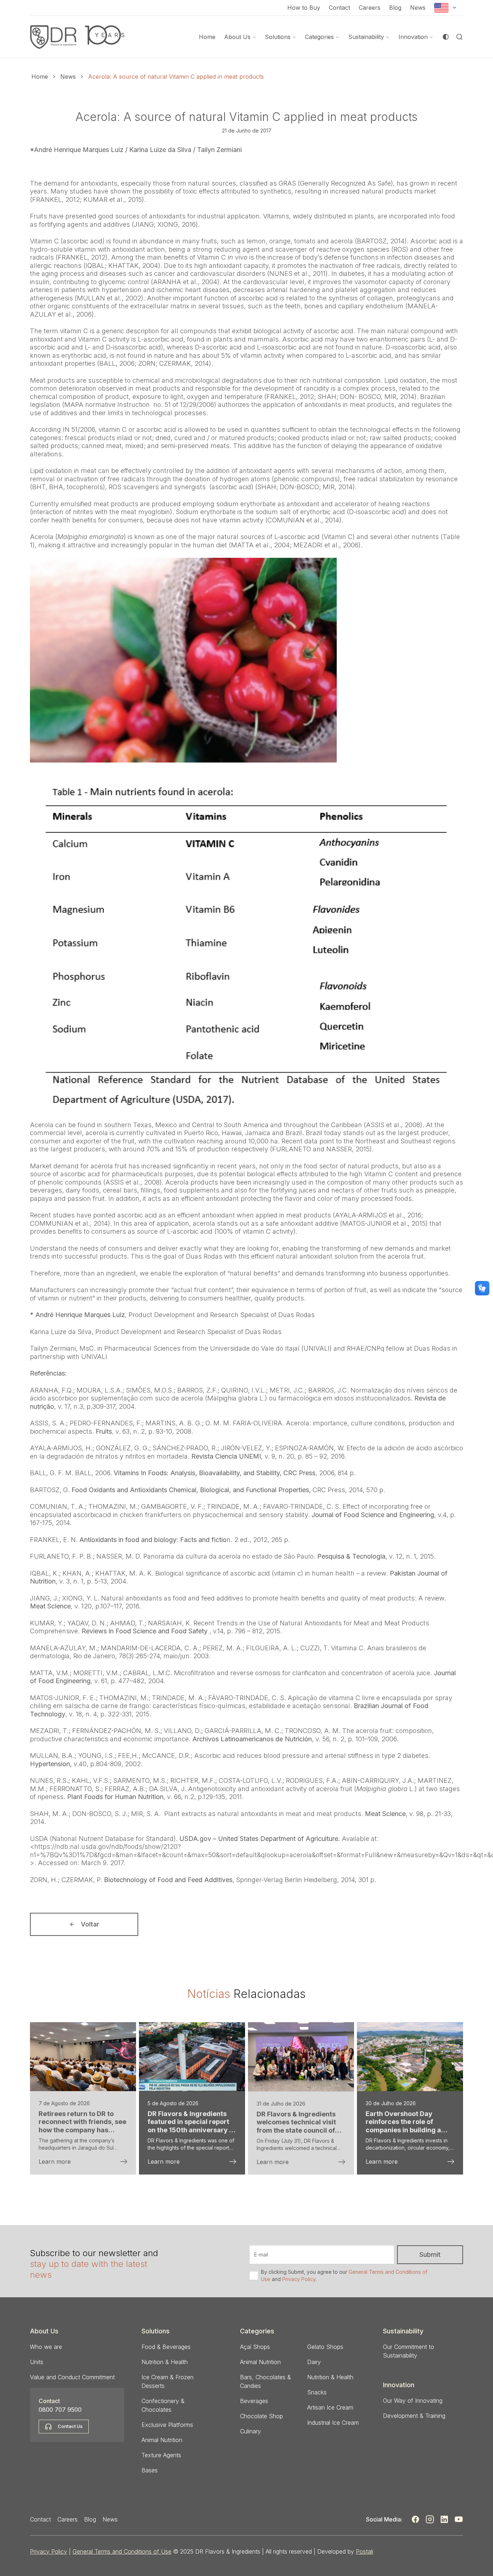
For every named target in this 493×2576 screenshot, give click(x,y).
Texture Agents (161, 2455)
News (418, 8)
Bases (150, 2470)
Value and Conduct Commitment (72, 2377)
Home (207, 37)
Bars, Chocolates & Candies (265, 2381)
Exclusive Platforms (167, 2425)
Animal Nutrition (162, 2440)
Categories (319, 37)
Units (37, 2362)
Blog (395, 8)
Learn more (55, 2162)
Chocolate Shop (261, 2416)
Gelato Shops (325, 2347)
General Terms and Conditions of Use (122, 2551)
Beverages (254, 2401)
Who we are (46, 2347)
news (68, 77)
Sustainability (366, 37)
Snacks (317, 2392)
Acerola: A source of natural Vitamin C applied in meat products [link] (176, 77)
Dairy (314, 2362)
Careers (370, 8)
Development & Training (414, 2416)
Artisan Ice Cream (330, 2407)
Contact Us (70, 2426)
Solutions (278, 37)
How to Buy (304, 8)
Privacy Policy (49, 2551)
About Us (237, 37)
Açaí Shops (255, 2347)
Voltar (90, 1924)
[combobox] (446, 8)
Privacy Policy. (299, 2279)
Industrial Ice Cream (333, 2423)
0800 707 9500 (60, 2410)
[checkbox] (254, 2276)
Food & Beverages (166, 2347)
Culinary (250, 2431)
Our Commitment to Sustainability (409, 2351)
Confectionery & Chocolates (163, 2405)
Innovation (413, 37)
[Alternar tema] (446, 37)
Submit (430, 2254)
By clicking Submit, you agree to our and (344, 2275)
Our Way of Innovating (413, 2401)
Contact (339, 8)
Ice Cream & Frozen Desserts (167, 2381)
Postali (365, 2551)
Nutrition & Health (165, 2362)
